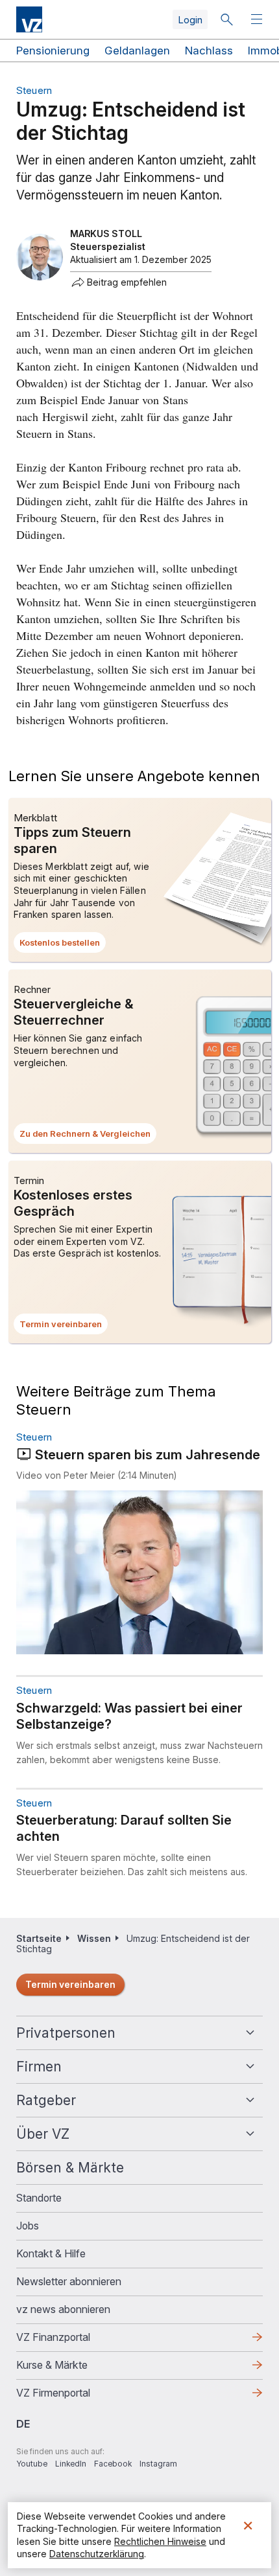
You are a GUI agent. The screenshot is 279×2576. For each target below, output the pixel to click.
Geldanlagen (137, 51)
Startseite (39, 1938)
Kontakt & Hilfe (51, 2253)
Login (190, 20)
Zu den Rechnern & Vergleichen (88, 1136)
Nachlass (209, 51)
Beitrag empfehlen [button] (127, 282)
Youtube (32, 2464)
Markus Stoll (106, 234)
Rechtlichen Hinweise (160, 2541)
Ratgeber (46, 2100)
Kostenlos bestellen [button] (63, 945)
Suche (226, 19)
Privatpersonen (66, 2033)
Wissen (94, 1938)
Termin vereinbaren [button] (64, 1327)
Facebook (113, 2464)
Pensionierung (53, 51)
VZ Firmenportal (74, 2397)
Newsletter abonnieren (69, 2281)
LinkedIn (71, 2464)
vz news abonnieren (63, 2309)
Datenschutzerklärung (97, 2554)
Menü (258, 20)
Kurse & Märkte (73, 2369)
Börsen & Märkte (70, 2168)
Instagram (158, 2464)
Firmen (39, 2067)
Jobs (28, 2226)
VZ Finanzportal (74, 2341)
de (23, 2424)
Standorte (39, 2198)
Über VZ (43, 2134)
